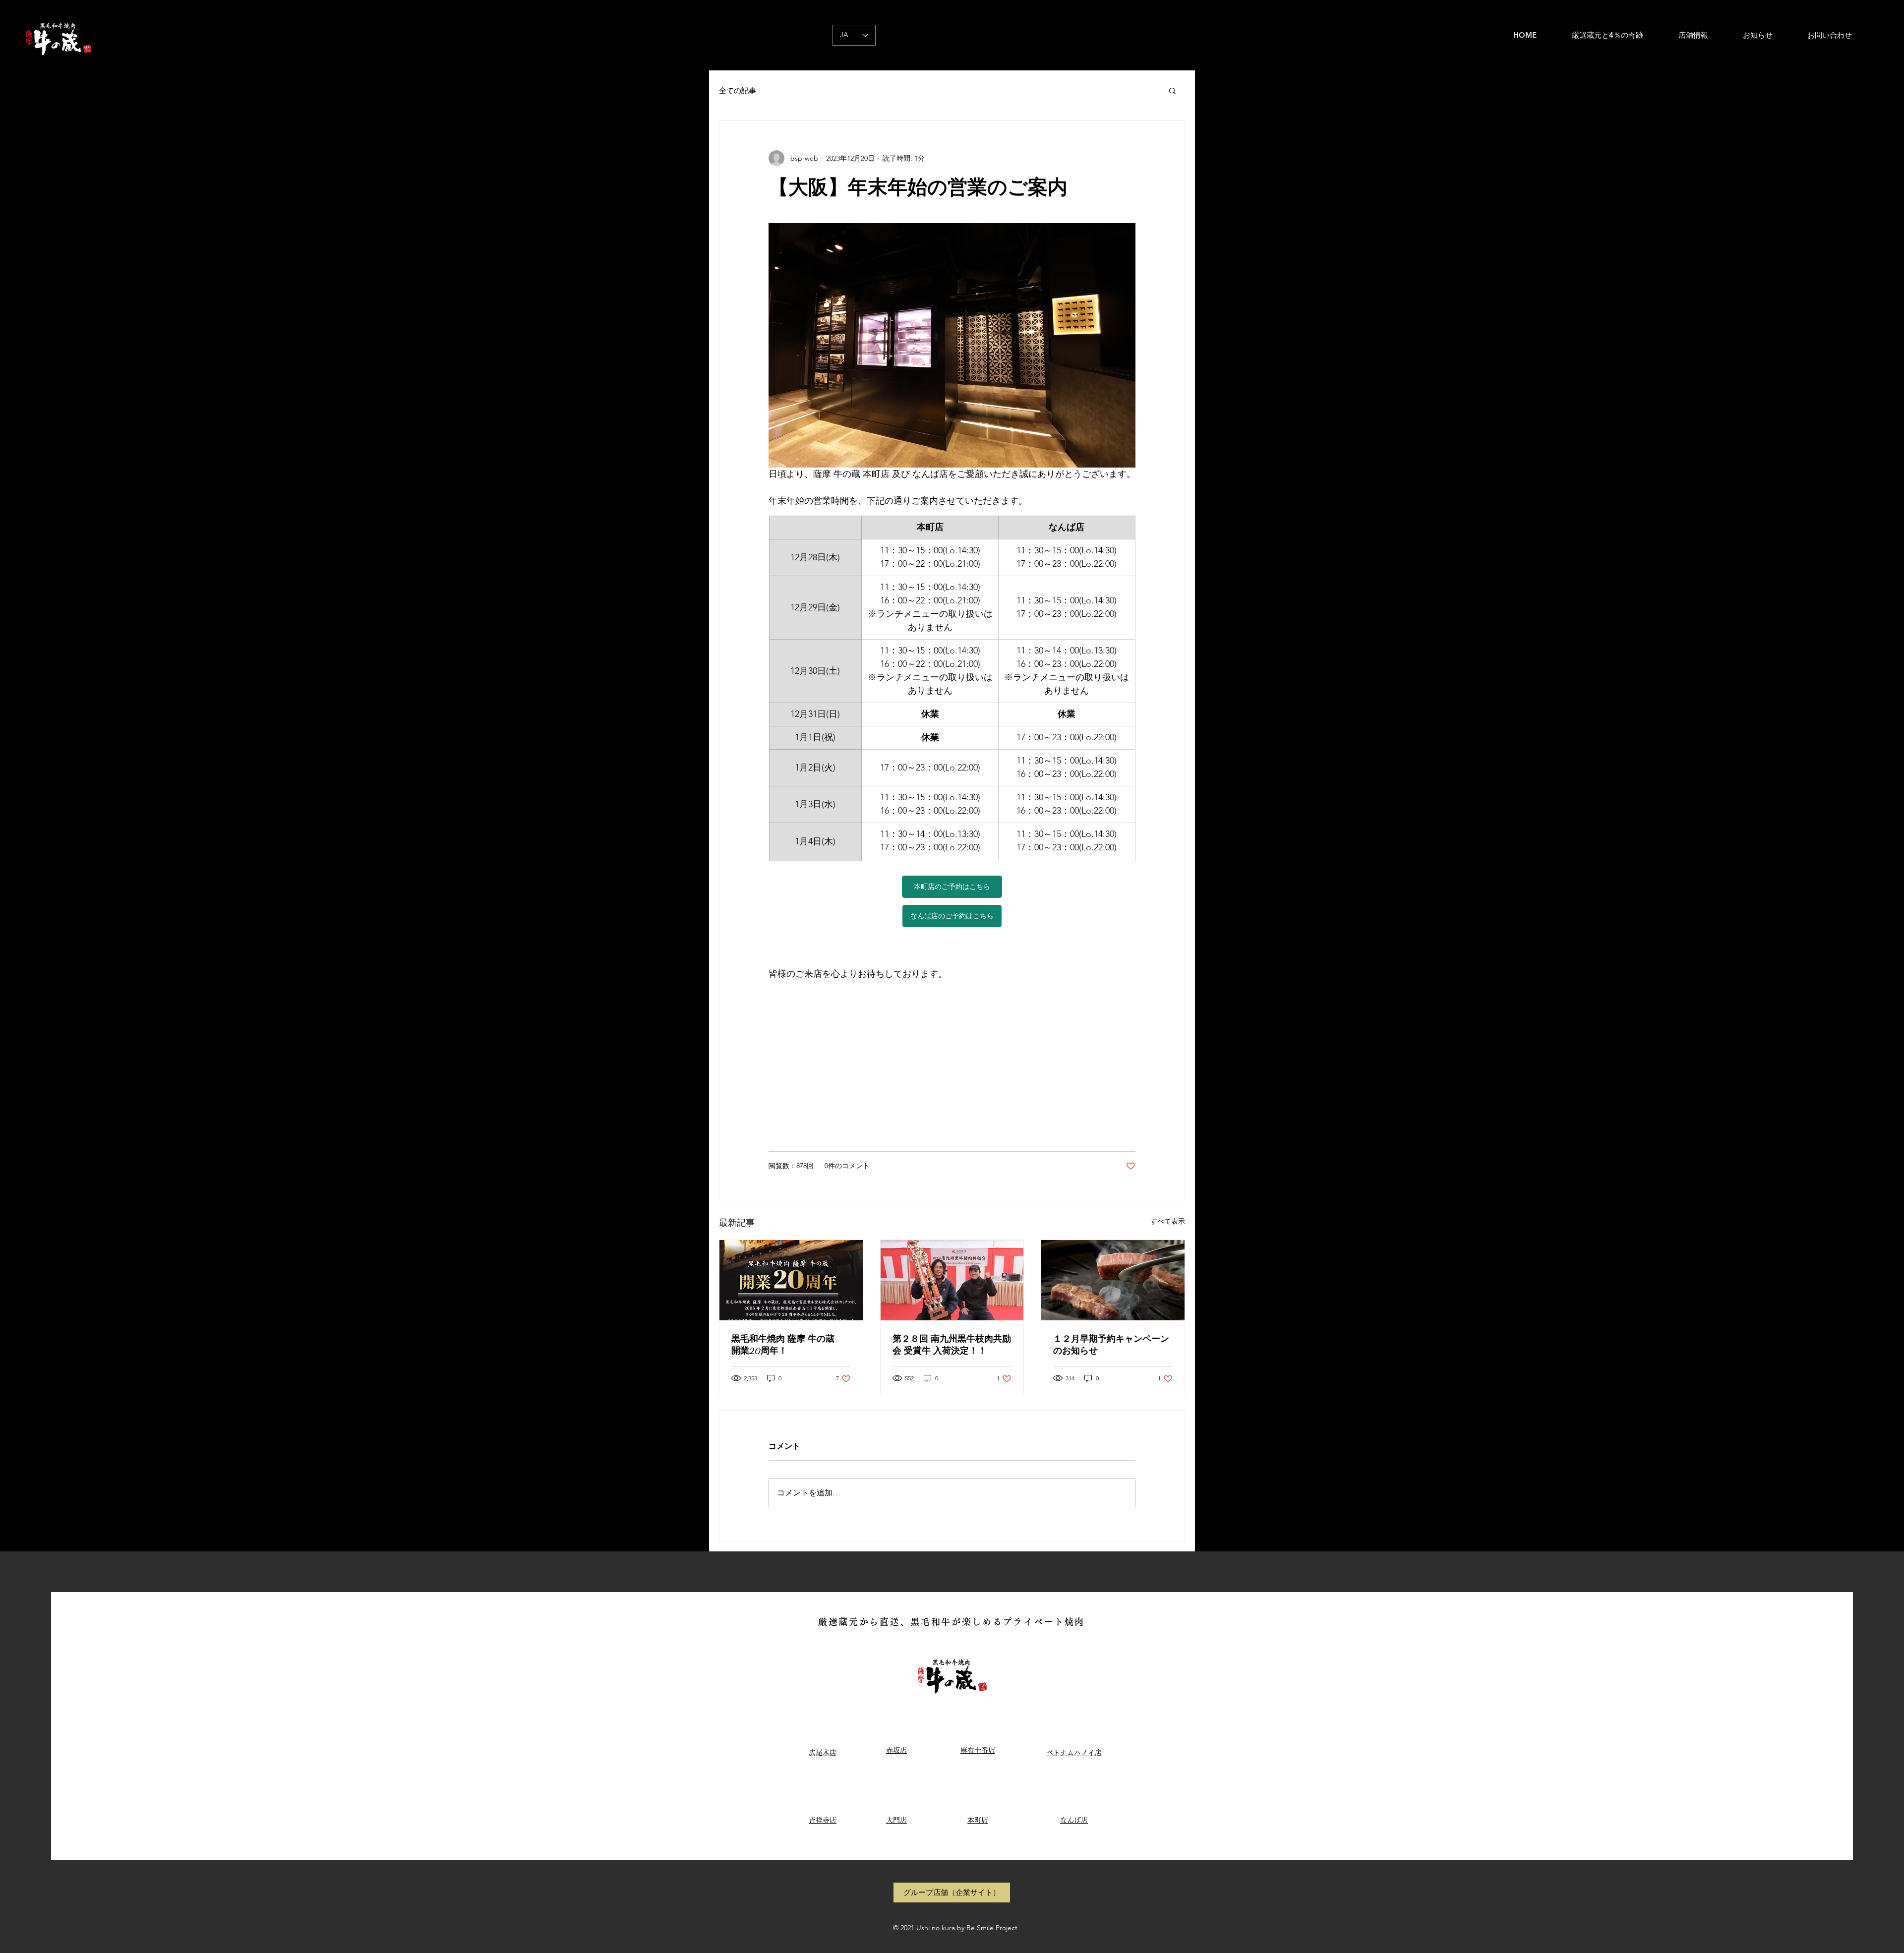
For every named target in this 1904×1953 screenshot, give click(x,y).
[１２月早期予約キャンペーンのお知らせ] (1113, 1280)
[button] (1172, 90)
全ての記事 (738, 90)
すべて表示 (1168, 1221)
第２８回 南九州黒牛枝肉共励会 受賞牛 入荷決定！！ (952, 1345)
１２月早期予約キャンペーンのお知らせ (1111, 1345)
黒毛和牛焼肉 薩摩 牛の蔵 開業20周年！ (787, 1345)
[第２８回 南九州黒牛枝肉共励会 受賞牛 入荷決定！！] (952, 1280)
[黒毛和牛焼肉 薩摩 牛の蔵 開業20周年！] (791, 1280)
